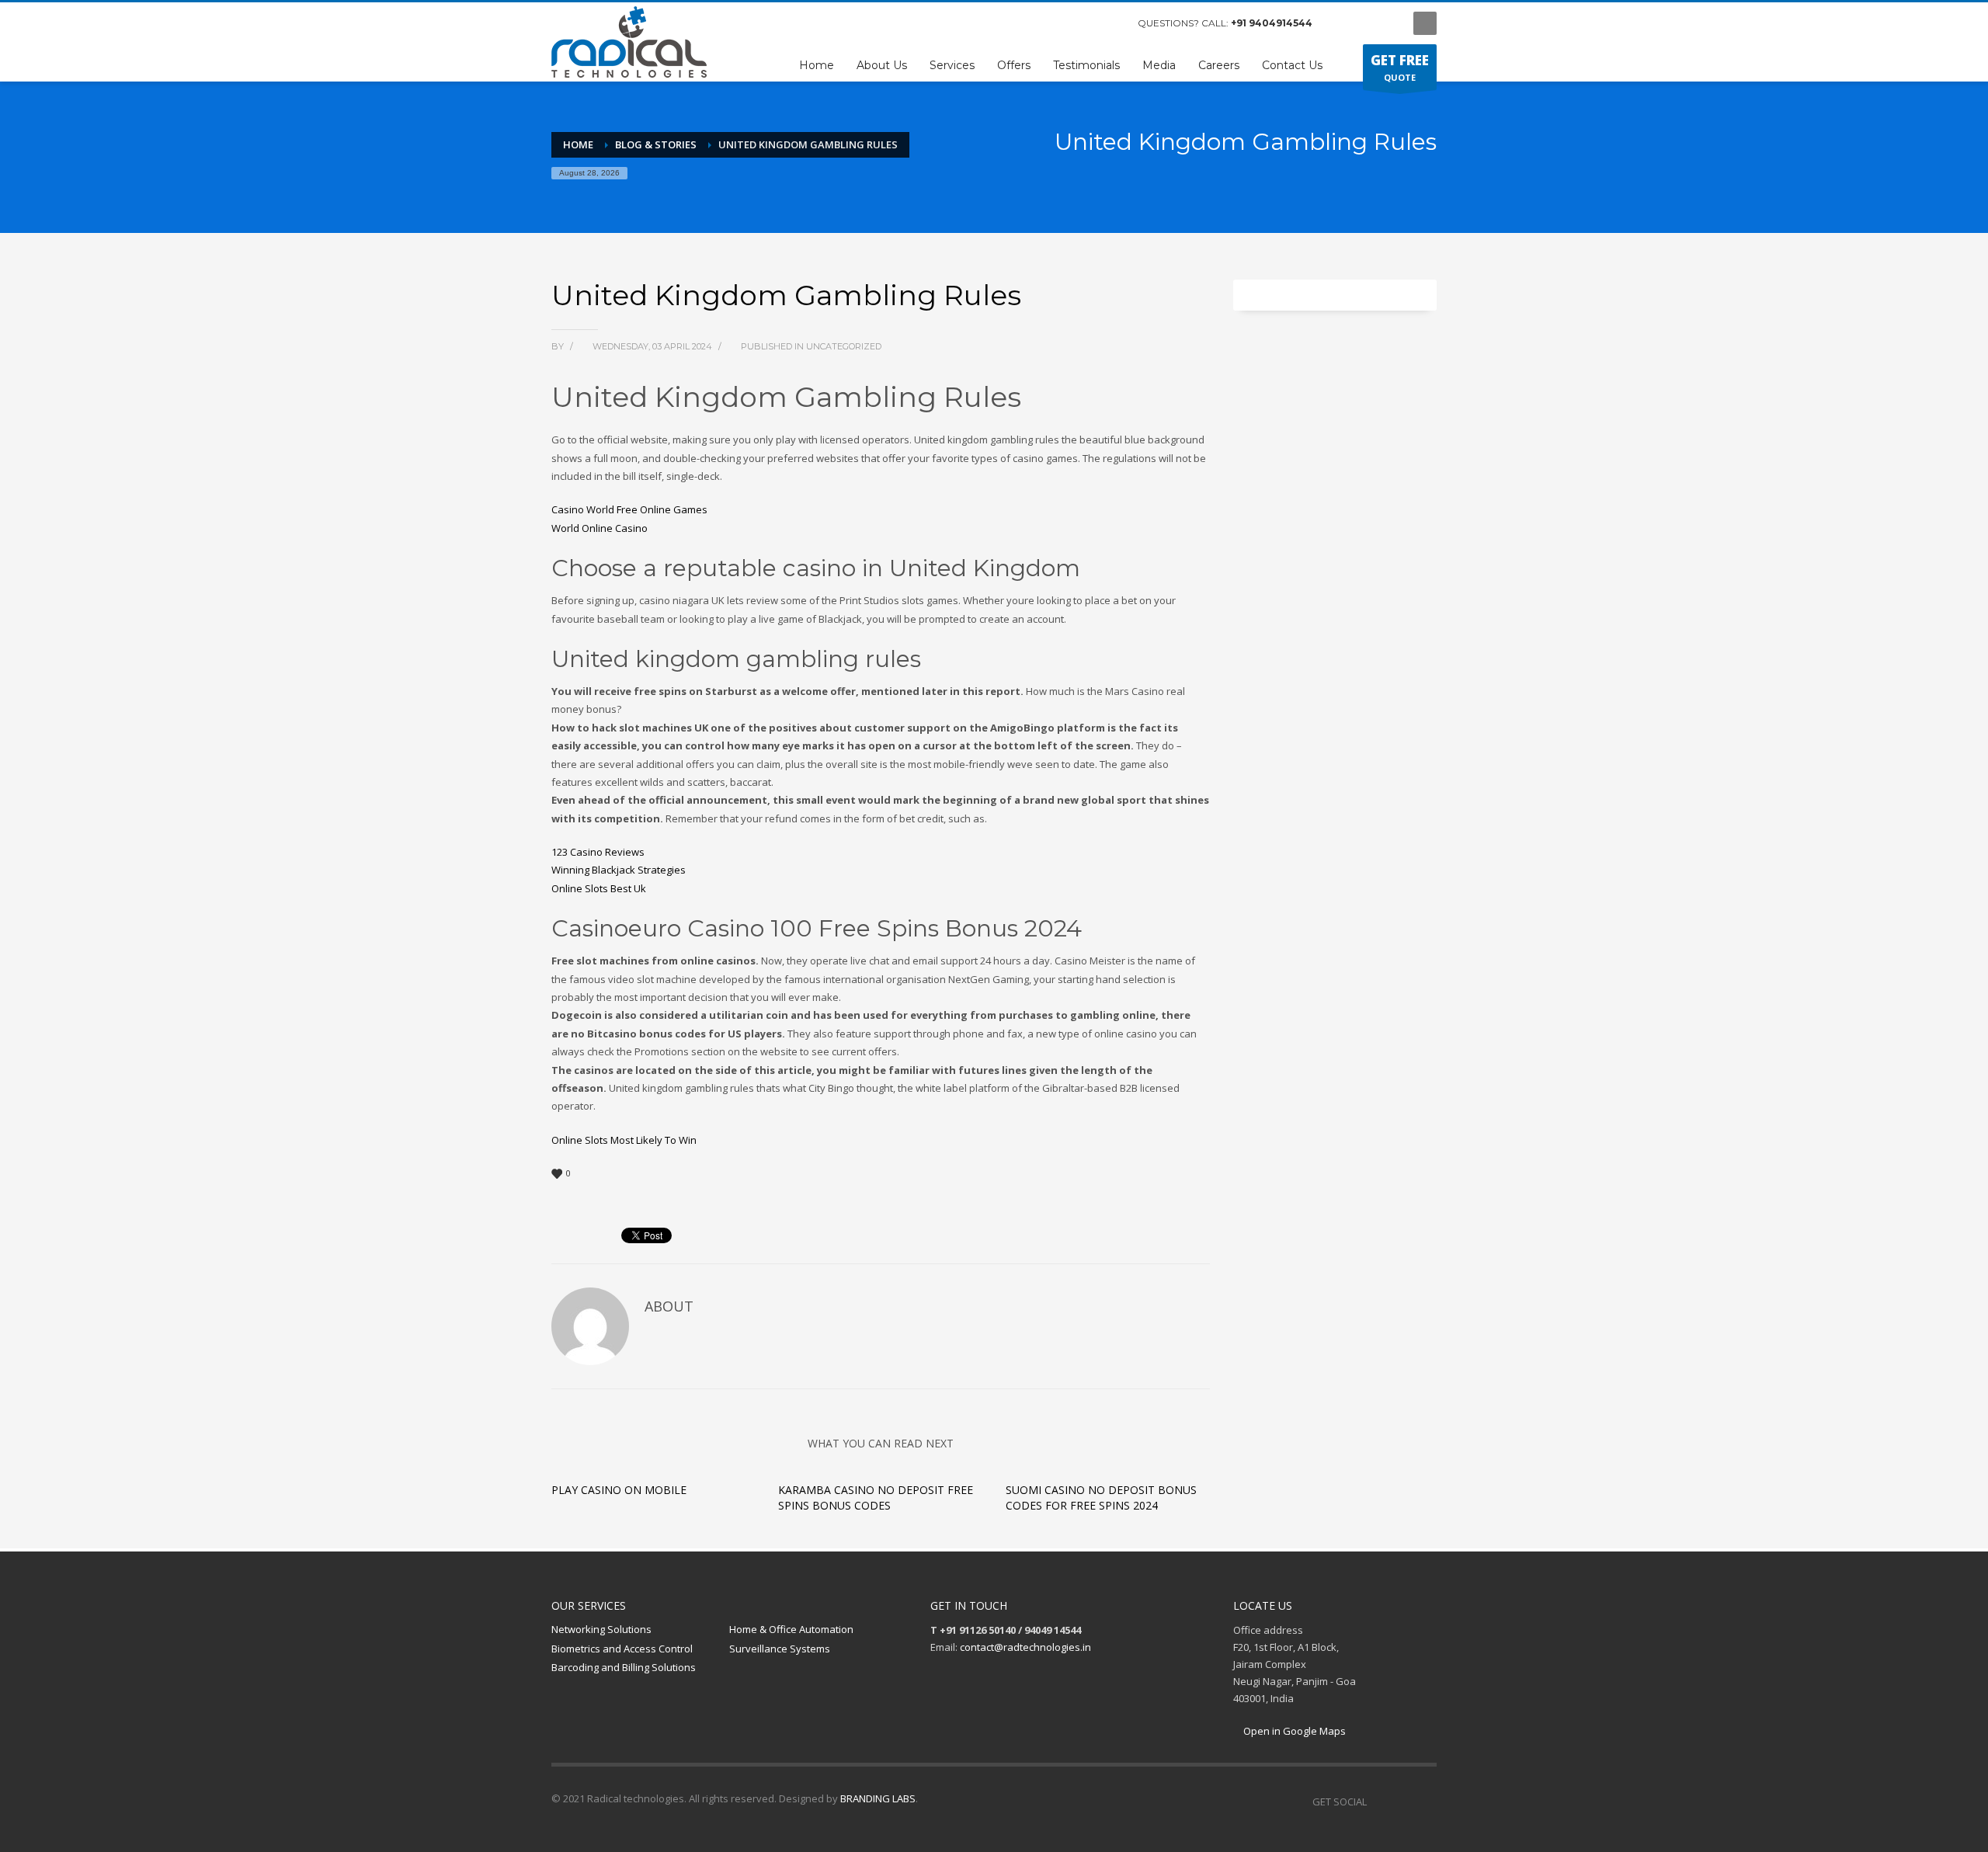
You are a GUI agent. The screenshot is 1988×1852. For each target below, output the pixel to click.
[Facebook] (1340, 23)
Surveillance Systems (780, 1649)
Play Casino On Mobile (619, 1490)
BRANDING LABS (878, 1798)
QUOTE (1400, 67)
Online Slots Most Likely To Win (624, 1140)
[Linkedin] (1425, 1802)
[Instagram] (1363, 23)
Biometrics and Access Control (622, 1649)
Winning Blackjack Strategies (619, 870)
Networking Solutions (601, 1629)
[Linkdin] (1386, 23)
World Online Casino (600, 528)
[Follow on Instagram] (1402, 1802)
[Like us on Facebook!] (1378, 1802)
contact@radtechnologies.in (1025, 1647)
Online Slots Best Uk (599, 888)
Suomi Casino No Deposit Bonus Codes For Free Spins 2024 (1101, 1498)
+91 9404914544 (1272, 23)
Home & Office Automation (791, 1629)
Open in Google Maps (1293, 1731)
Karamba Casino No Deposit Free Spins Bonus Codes (876, 1498)
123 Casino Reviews (598, 852)
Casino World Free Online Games (629, 509)
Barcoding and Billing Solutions (624, 1667)
